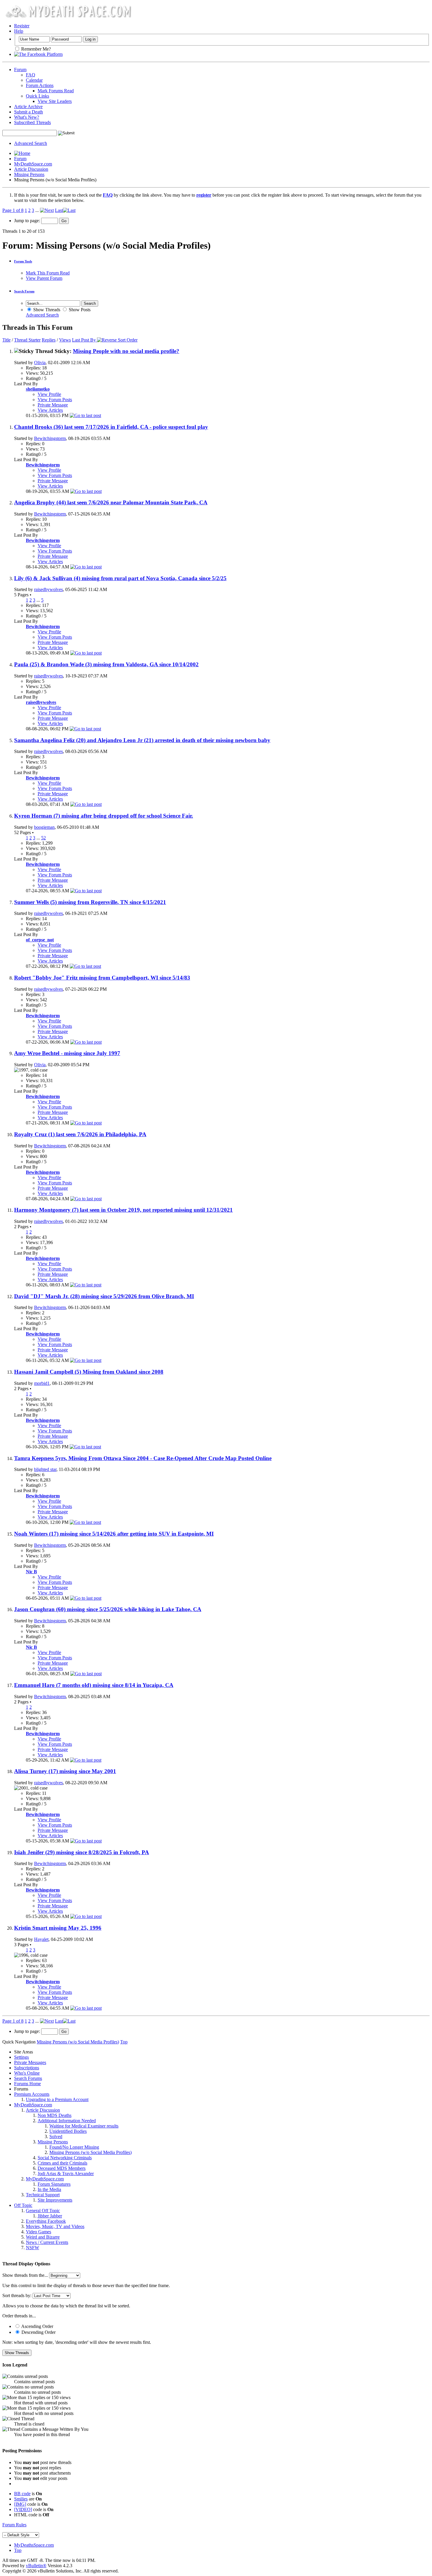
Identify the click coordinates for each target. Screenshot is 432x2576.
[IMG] (20, 2504)
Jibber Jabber (50, 2216)
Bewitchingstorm (50, 438)
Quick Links (37, 96)
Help (19, 31)
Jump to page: (28, 221)
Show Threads (46, 310)
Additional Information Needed (67, 2121)
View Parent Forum (44, 278)
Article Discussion (31, 169)
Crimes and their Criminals (62, 2163)
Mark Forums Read (56, 91)
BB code (22, 2494)
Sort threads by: (17, 2295)
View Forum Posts (55, 400)
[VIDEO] (23, 2509)
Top (124, 2042)
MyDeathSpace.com (33, 164)
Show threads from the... (25, 2275)
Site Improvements (55, 2200)
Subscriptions (27, 2068)
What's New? (27, 117)
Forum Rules (14, 2525)
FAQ (31, 75)
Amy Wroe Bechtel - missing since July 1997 (67, 1053)
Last (59, 210)
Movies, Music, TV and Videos (55, 2226)
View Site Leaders (55, 101)
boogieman (44, 827)
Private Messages (30, 2062)
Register (22, 26)
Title (6, 340)
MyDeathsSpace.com (34, 2545)
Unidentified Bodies (68, 2131)
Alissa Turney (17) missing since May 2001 (65, 1771)
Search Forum (24, 291)
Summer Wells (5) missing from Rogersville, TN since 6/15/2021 (90, 902)
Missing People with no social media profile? (126, 351)
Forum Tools (23, 261)
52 (43, 838)
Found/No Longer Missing (74, 2147)
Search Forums (28, 2078)
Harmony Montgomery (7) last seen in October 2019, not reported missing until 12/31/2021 (123, 1210)
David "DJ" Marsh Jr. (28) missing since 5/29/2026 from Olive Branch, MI (104, 1296)
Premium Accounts (32, 2094)
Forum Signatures (54, 2184)
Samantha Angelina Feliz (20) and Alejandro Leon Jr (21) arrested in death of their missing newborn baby (142, 740)
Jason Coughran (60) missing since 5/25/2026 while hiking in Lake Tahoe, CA (108, 1609)
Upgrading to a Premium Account (57, 2099)
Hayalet (41, 1939)
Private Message (53, 405)
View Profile (49, 394)
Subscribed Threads (32, 122)
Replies (49, 340)
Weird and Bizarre (43, 2237)
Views (65, 340)
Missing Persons (29, 174)
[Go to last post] (85, 415)
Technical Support (43, 2195)
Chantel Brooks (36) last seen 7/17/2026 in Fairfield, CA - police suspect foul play (111, 427)
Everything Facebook (46, 2221)
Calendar (34, 80)
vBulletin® (36, 2566)
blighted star (45, 1469)
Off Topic (23, 2205)
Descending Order (38, 2332)
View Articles (50, 410)
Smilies (21, 2499)
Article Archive (28, 107)
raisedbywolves (48, 589)
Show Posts (79, 310)
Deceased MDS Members (62, 2168)
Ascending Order (37, 2326)
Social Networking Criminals (65, 2158)
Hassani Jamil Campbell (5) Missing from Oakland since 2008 (89, 1372)
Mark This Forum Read (48, 273)
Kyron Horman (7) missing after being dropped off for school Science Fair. (104, 816)
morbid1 (42, 1383)
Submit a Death (29, 112)
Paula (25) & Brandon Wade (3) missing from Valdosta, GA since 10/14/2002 (106, 664)
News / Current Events (47, 2242)
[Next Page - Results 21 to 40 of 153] (47, 210)
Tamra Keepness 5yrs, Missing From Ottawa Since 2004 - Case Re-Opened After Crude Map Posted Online (143, 1458)
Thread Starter (27, 340)
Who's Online (27, 2073)
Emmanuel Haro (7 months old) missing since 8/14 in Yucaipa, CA (94, 1685)
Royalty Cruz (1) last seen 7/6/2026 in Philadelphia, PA (80, 1134)
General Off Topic (43, 2211)
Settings (21, 2057)
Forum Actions (40, 85)
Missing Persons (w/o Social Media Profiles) (91, 2152)
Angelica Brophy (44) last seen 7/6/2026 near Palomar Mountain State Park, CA (111, 502)
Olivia (40, 363)
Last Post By (84, 340)
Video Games (38, 2232)
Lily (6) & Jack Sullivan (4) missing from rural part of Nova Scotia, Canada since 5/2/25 (120, 578)
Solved (56, 2136)
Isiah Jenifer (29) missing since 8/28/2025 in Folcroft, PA (82, 1852)
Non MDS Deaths (55, 2115)
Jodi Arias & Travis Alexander (66, 2174)
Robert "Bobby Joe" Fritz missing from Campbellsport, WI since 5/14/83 (102, 978)
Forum (20, 70)
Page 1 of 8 (13, 210)
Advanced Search (31, 143)
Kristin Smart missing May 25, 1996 (58, 1928)
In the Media (49, 2189)
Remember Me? (35, 49)
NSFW (32, 2248)
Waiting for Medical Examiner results (84, 2126)
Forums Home (27, 2084)
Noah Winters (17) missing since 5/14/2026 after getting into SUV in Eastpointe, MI (114, 1534)
